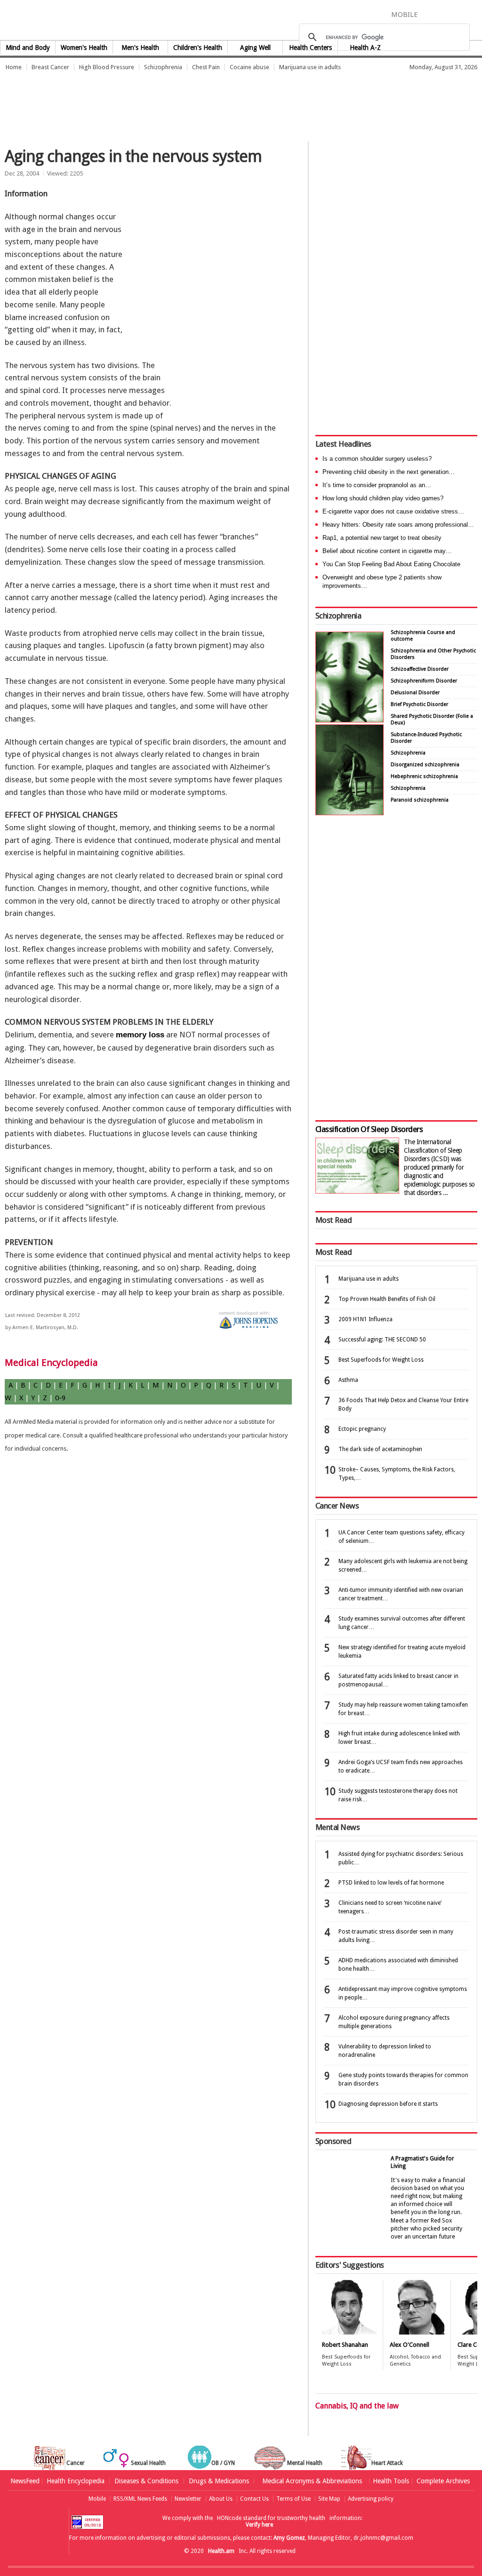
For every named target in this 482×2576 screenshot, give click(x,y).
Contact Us (254, 2499)
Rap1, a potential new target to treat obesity (382, 538)
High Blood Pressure (107, 67)
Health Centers (310, 48)
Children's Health (198, 48)
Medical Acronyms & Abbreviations (312, 2481)
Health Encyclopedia (76, 2481)
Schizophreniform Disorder (424, 681)
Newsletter (188, 2499)
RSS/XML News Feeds (140, 2499)
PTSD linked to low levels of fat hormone (391, 1883)
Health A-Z (365, 48)
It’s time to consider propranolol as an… (377, 485)
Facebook (429, 14)
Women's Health (84, 48)
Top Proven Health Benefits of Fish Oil (387, 1299)
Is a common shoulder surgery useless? (377, 459)
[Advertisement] (171, 101)
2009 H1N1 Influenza (366, 1319)
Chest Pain (206, 67)
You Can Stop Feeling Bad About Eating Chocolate (391, 564)
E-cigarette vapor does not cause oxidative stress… (393, 511)
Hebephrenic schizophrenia (424, 776)
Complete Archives (443, 2481)
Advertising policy (371, 2499)
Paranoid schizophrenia (420, 800)
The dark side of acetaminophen (380, 1449)
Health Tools (391, 2481)
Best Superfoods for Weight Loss (381, 1360)
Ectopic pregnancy (362, 1429)
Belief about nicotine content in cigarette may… (387, 551)
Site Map (329, 2499)
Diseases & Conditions (146, 2481)
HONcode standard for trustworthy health (271, 2518)
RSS (475, 14)
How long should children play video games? (383, 498)
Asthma (348, 1380)
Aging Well (255, 48)
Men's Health (140, 48)
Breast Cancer (50, 67)
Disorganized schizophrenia (425, 765)
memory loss (140, 1035)
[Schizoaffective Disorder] (349, 813)
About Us (221, 2499)
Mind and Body (28, 48)
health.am (241, 21)
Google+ (462, 14)
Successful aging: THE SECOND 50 (382, 1340)
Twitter (444, 14)
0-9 (60, 1398)
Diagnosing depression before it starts (388, 2104)
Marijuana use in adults (310, 67)
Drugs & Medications (219, 2481)
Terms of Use (293, 2499)
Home (14, 67)
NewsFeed (25, 2481)
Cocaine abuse (249, 67)
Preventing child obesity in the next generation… (389, 472)
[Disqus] (153, 1612)
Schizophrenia (163, 67)
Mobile (97, 2499)
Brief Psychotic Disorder (419, 704)
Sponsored (333, 2141)
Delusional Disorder (415, 693)
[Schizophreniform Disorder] (349, 720)
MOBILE (404, 15)
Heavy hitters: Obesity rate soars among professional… (398, 525)
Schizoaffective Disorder (420, 669)
